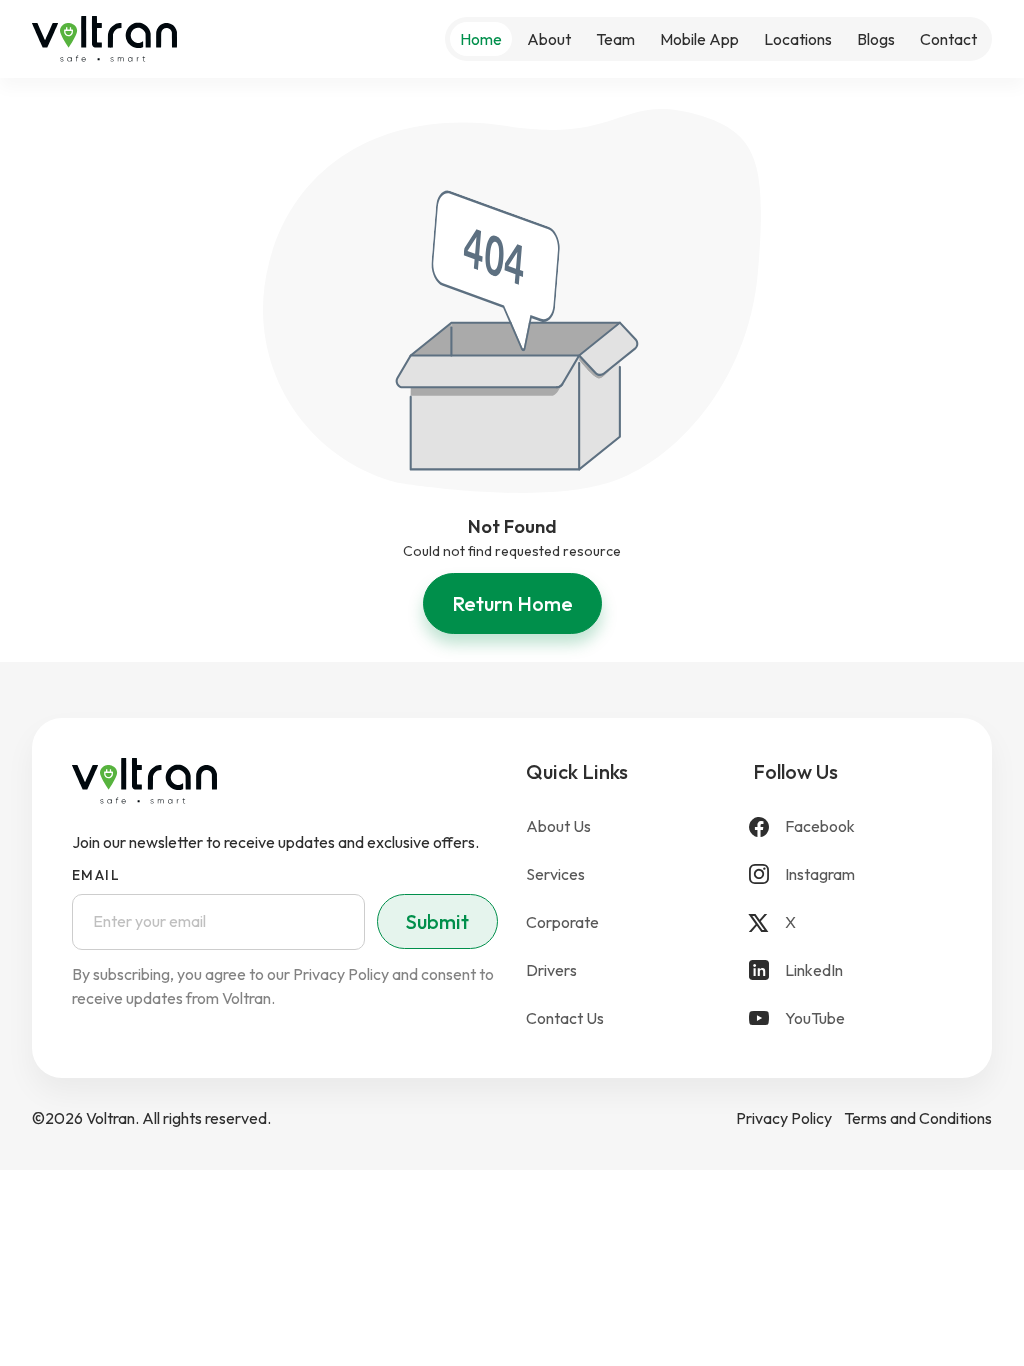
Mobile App (699, 39)
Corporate (562, 922)
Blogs (876, 39)
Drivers (551, 970)
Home (481, 39)
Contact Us (565, 1018)
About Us (558, 826)
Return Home (512, 603)
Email (96, 875)
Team (615, 39)
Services (555, 874)
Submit (437, 921)
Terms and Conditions (918, 1118)
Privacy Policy (784, 1118)
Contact (948, 39)
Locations (798, 39)
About (549, 39)
